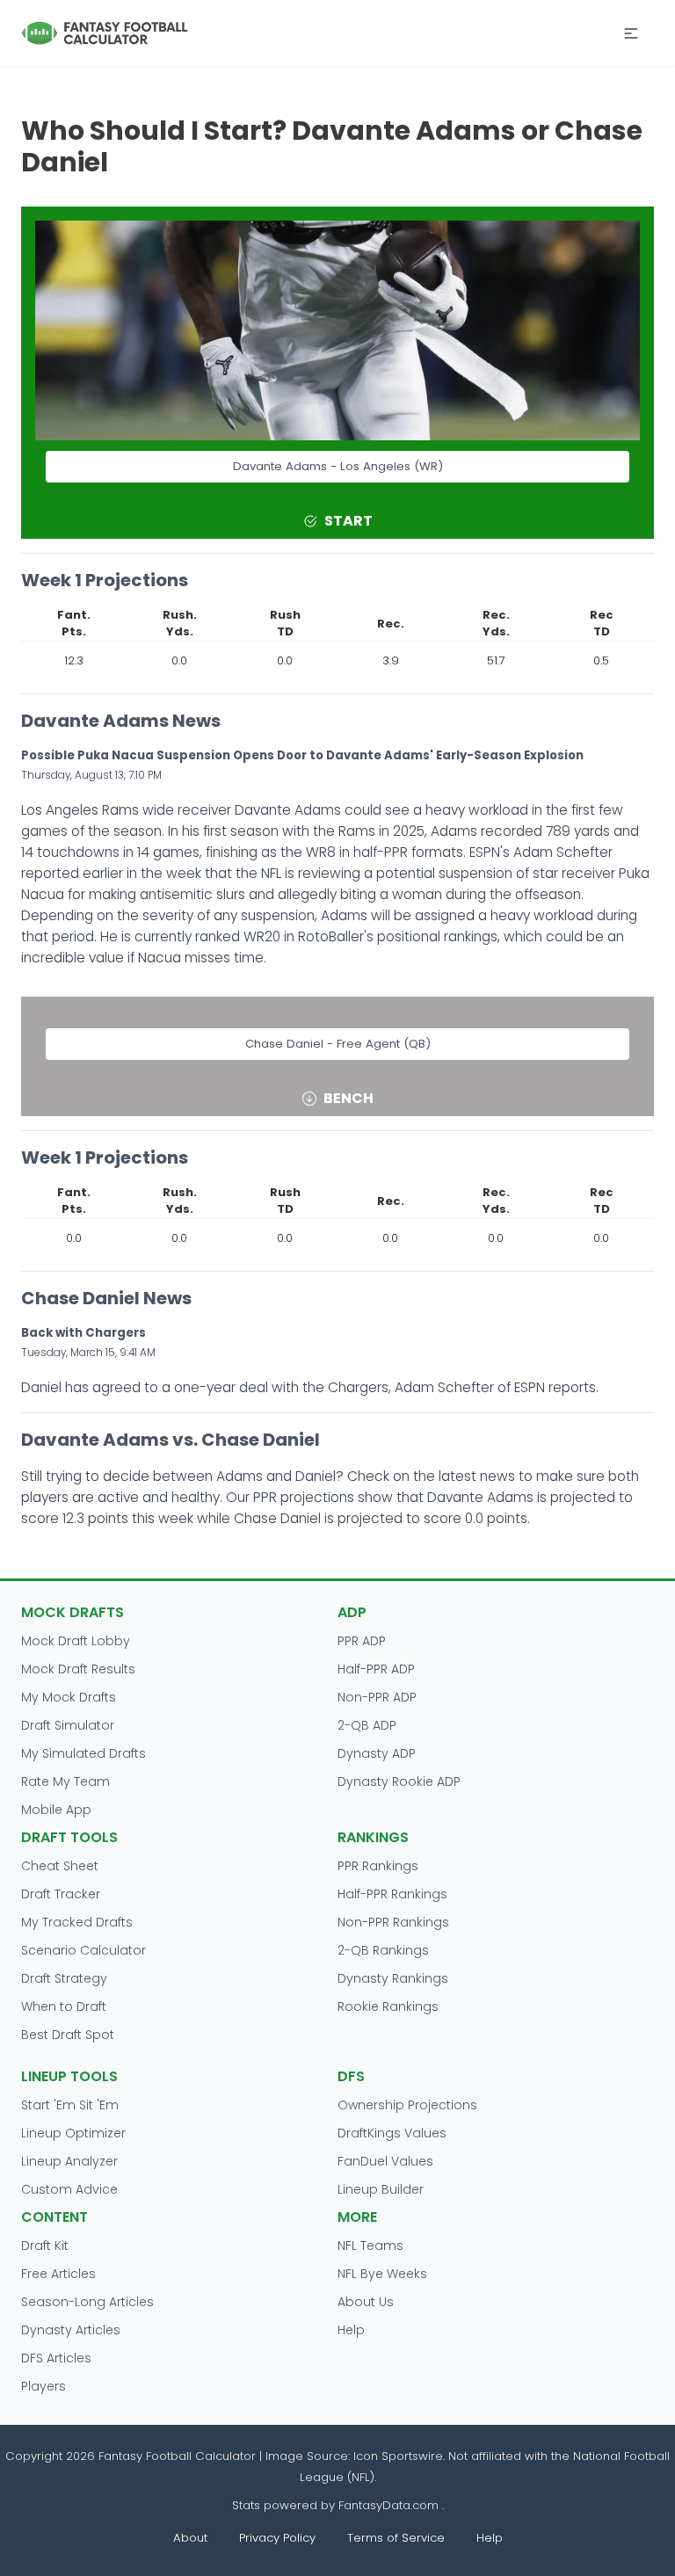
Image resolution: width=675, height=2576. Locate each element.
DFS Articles (56, 2358)
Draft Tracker (61, 1894)
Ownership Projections (407, 2105)
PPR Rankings (378, 1866)
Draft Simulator (68, 1725)
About (190, 2538)
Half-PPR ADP (376, 1669)
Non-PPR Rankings (393, 1922)
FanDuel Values (385, 2161)
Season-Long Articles (87, 2302)
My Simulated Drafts (83, 1753)
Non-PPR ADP (377, 1697)
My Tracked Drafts (77, 1922)
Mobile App (56, 1810)
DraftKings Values (392, 2133)
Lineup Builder (381, 2189)
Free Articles (58, 2274)
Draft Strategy (64, 1978)
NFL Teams (370, 2246)
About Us (366, 2302)
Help (351, 2330)
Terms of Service (396, 2538)
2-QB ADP (367, 1725)
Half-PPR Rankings (392, 1894)
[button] (631, 33)
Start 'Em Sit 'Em (70, 2105)
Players (44, 2386)
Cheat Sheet (60, 1866)
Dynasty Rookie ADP (399, 1781)
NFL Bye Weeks (382, 2274)
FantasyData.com (390, 2505)
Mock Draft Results (78, 1669)
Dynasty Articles (71, 2330)
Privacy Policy (277, 2538)
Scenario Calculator (83, 1950)
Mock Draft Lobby (76, 1641)
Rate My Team (65, 1781)
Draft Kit (45, 2246)
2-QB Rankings (383, 1950)
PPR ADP (362, 1641)
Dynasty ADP (377, 1753)
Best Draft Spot (68, 2035)
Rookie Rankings (388, 2006)
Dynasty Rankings (393, 1978)
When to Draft (64, 2006)
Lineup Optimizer (73, 2133)
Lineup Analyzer (69, 2161)
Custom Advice (69, 2189)
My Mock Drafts (69, 1697)
